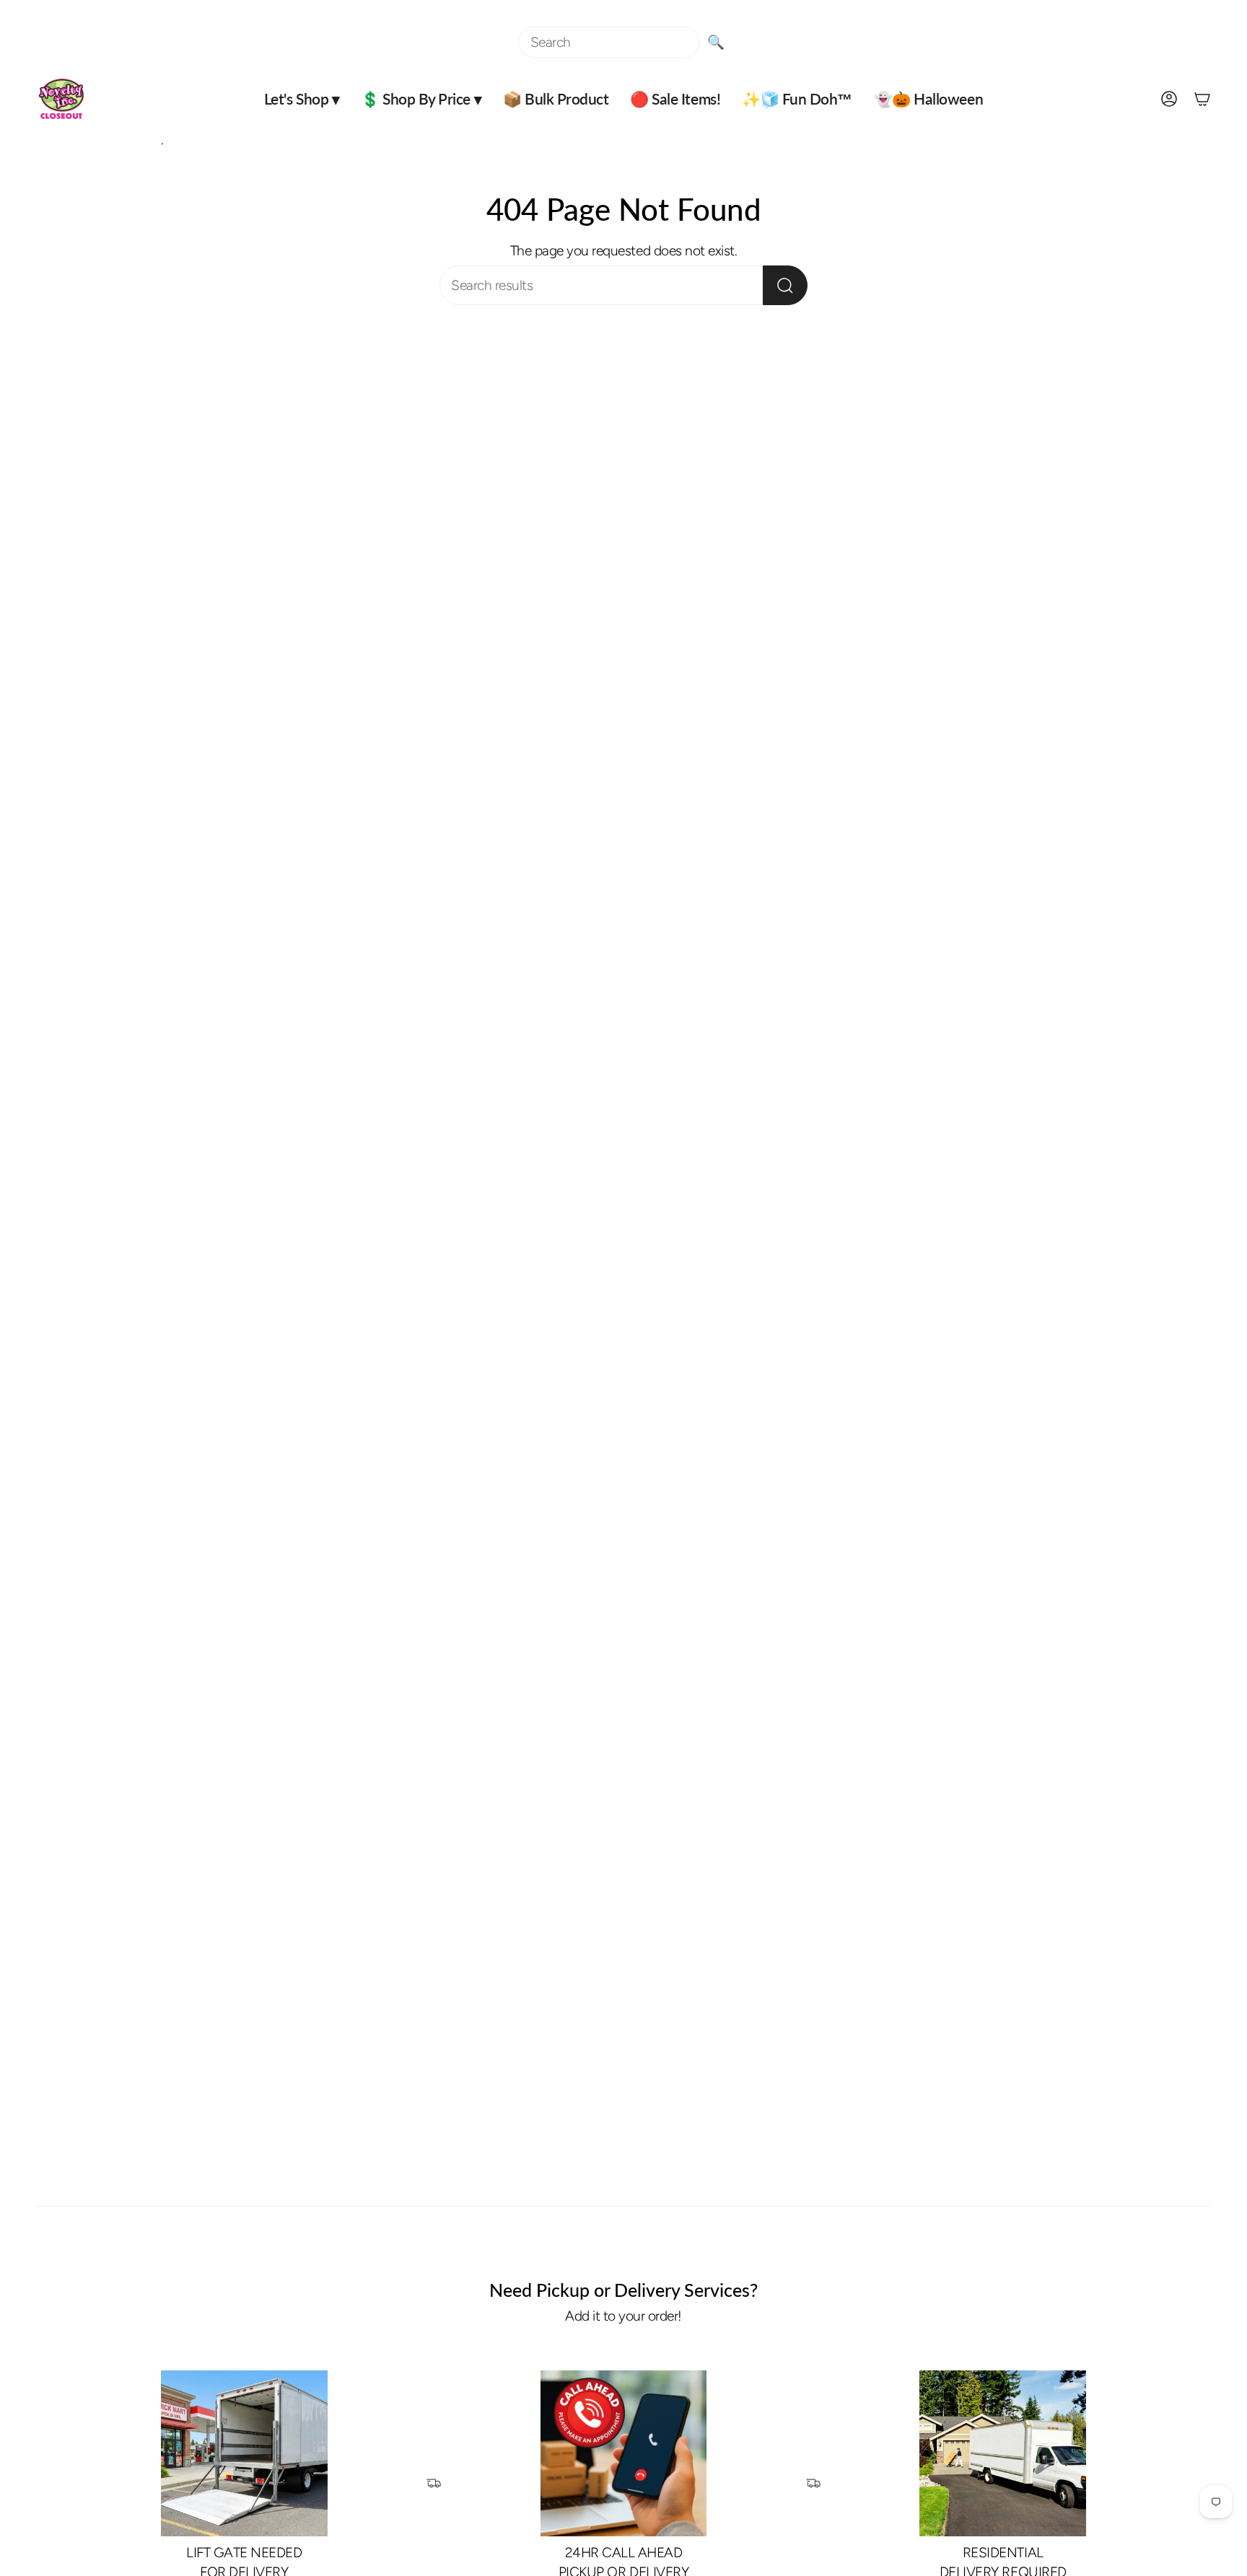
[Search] (785, 285)
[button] (302, 99)
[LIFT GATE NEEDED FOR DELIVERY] (244, 2454)
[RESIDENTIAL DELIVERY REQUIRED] (1003, 2454)
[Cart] (1202, 99)
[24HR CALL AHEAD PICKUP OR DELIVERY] (624, 2454)
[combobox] (609, 42)
